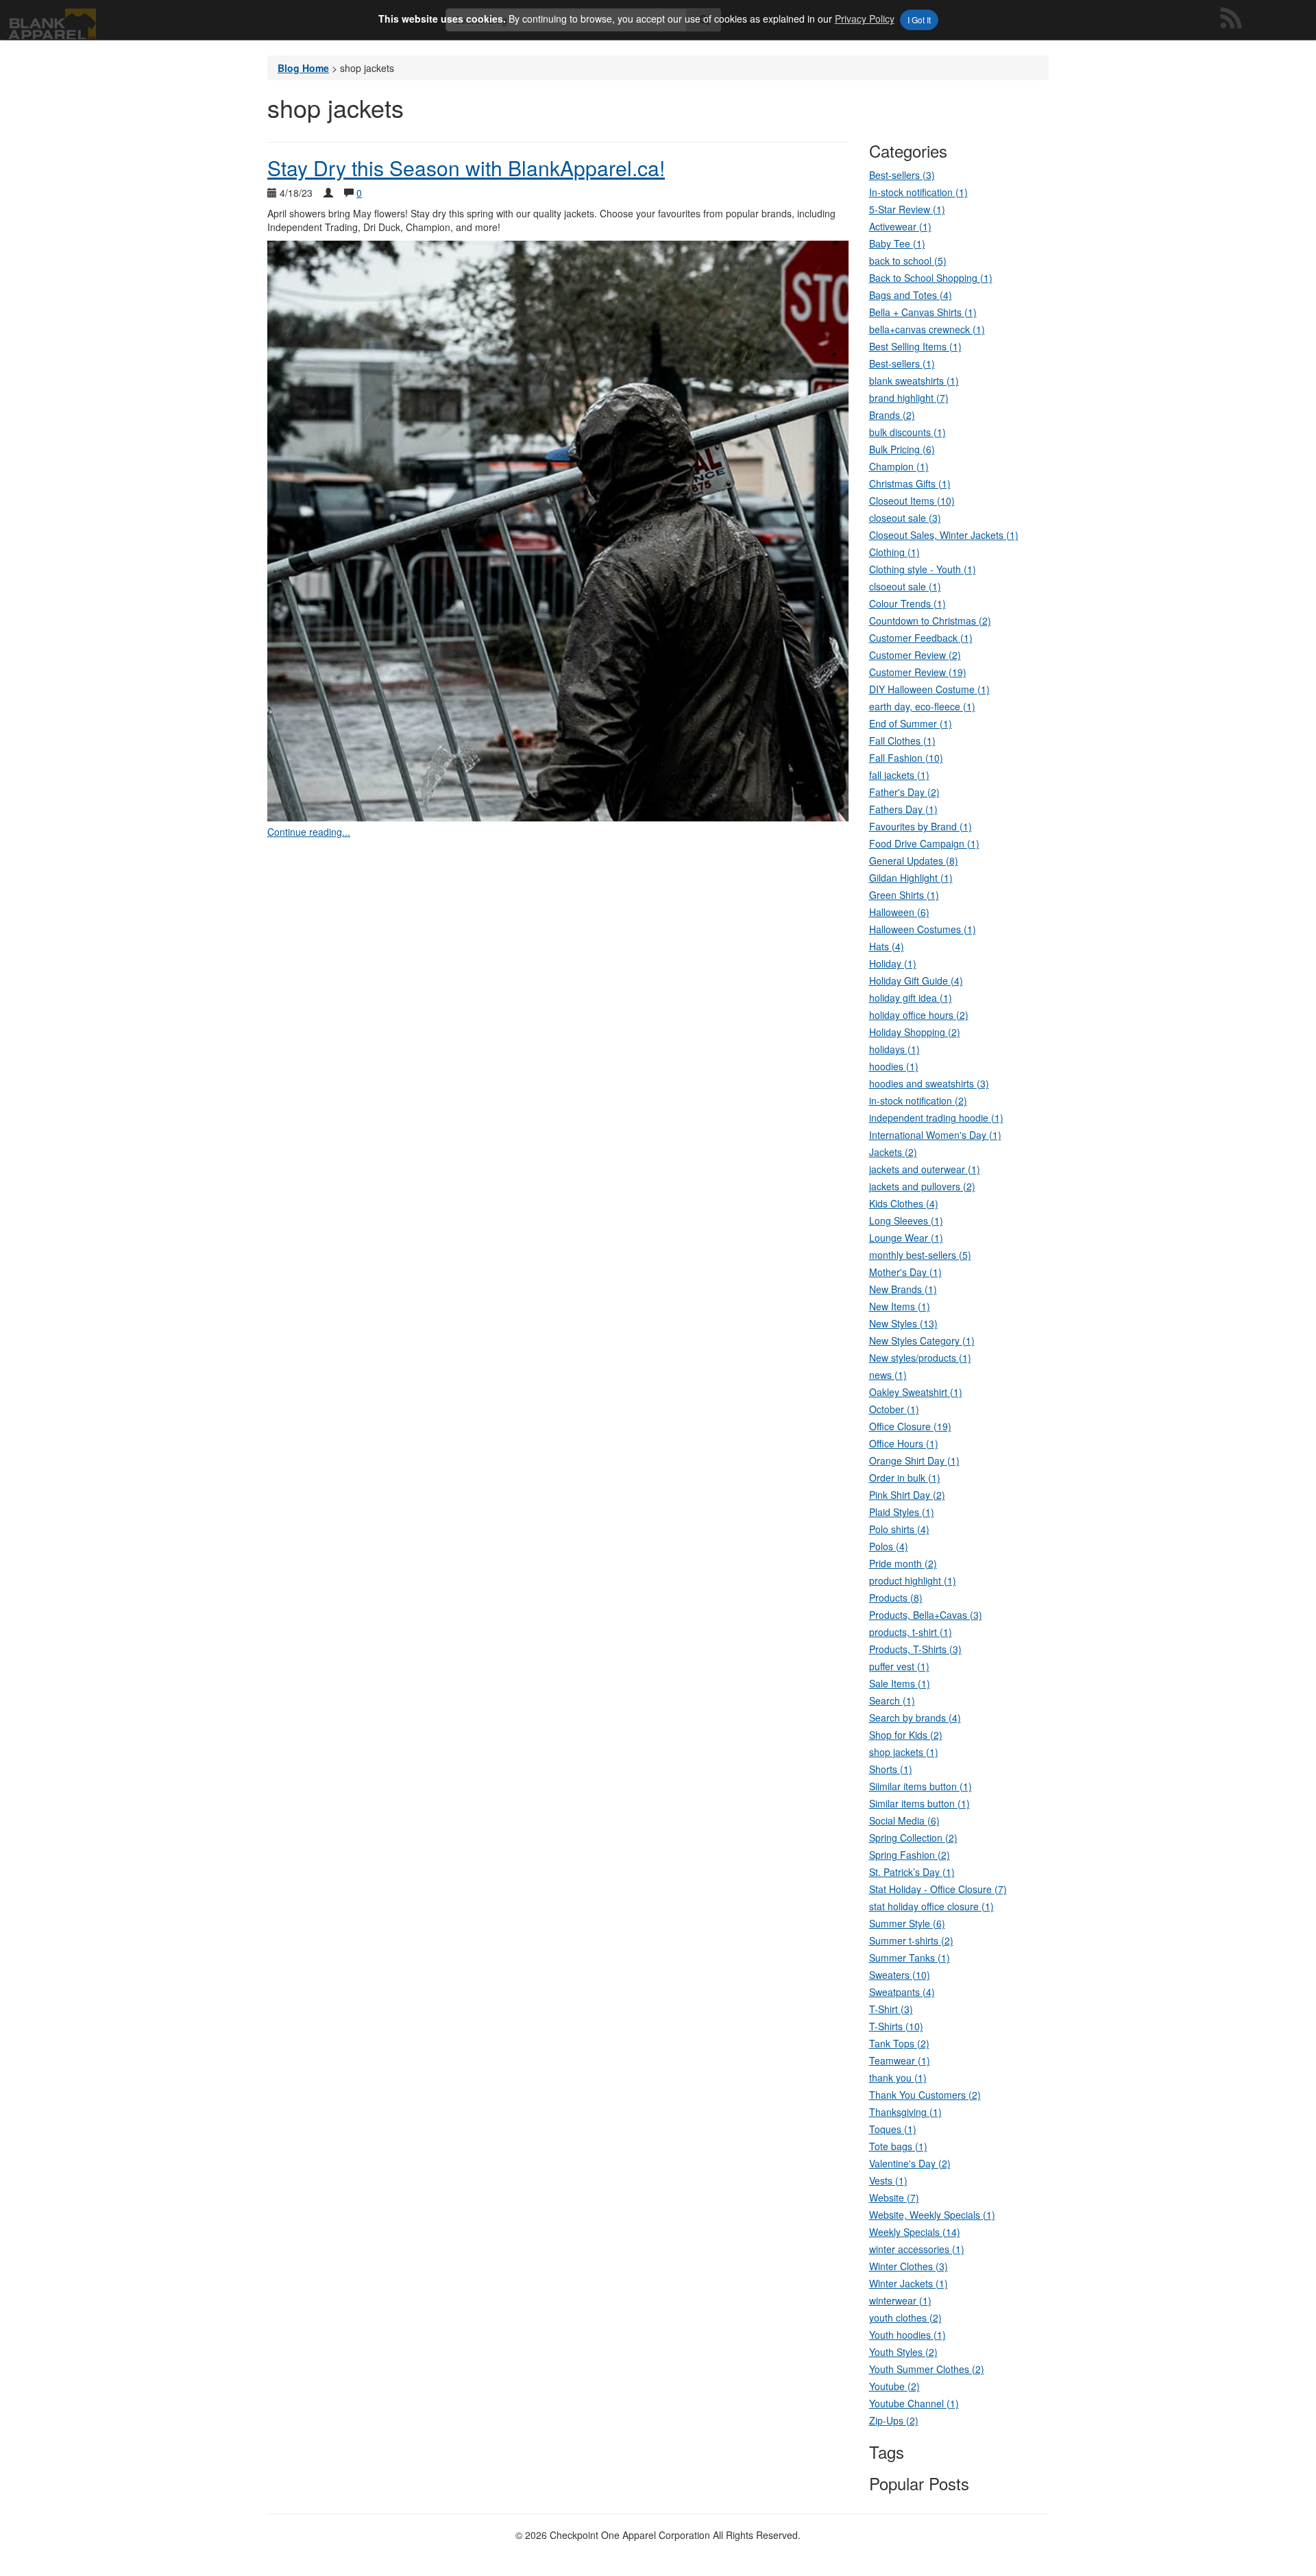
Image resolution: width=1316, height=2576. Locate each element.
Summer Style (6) (907, 1923)
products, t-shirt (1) (911, 1632)
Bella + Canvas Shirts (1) (923, 312)
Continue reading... (309, 832)
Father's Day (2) (904, 792)
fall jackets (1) (899, 775)
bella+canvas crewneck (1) (927, 329)
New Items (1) (900, 1306)
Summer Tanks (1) (910, 1958)
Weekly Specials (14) (915, 2232)
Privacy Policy (865, 19)
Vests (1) (888, 2180)
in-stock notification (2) (918, 1100)
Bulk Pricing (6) (902, 449)
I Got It (919, 20)
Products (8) (896, 1598)
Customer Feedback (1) (921, 638)
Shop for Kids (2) (906, 1735)
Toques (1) (893, 2129)
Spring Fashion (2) (910, 1855)
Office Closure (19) (910, 1426)
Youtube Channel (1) (914, 2403)
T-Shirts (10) (896, 2026)
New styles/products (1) (920, 1358)
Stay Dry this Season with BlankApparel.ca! (466, 168)
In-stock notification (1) (918, 192)
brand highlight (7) (909, 398)
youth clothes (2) (905, 2318)
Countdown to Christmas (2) (930, 621)
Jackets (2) (893, 1152)
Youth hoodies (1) (907, 2335)
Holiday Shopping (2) (915, 1032)
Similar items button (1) (919, 1803)
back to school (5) (908, 261)
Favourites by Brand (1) (921, 826)
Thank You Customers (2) (925, 2095)
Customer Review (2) (915, 655)
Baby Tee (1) (897, 243)
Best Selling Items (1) (915, 346)
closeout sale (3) (905, 518)
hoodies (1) (894, 1066)
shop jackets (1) (904, 1752)
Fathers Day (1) (903, 809)
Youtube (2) (894, 2386)
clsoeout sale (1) (905, 586)
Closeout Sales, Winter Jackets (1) (944, 535)
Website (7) (894, 2198)
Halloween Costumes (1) (923, 929)
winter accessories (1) (917, 2249)
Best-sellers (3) (902, 175)
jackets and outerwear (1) (925, 1169)
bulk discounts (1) (907, 432)
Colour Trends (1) (907, 603)
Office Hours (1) (904, 1443)
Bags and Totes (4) (911, 295)
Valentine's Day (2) (910, 2163)
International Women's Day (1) (935, 1135)
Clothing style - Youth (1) (923, 569)
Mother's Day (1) (905, 1272)
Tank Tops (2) (899, 2043)
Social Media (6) (904, 1820)
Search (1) (892, 1700)
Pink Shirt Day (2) (907, 1495)
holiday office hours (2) (919, 1015)
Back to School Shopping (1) (931, 278)
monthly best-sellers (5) (920, 1255)
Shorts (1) (891, 1769)
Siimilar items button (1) (921, 1786)
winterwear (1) (900, 2300)
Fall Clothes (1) (902, 741)
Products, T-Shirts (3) (915, 1649)
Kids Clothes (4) (904, 1203)
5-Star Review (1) (907, 209)
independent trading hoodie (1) (936, 1118)
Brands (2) (892, 415)
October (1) (894, 1409)
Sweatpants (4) (902, 1992)
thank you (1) (898, 2078)
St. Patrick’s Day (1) (912, 1872)
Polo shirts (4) (899, 1529)
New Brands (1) (903, 1289)
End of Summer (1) (911, 723)
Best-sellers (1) (902, 363)
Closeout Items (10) (912, 501)
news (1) (888, 1375)
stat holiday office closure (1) (931, 1906)
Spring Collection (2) (913, 1838)
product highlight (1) (913, 1580)
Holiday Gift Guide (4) (916, 980)
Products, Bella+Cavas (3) (926, 1615)
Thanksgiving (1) (905, 2112)
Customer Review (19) (918, 672)
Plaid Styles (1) (902, 1512)
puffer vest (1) (899, 1666)
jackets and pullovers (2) (922, 1186)
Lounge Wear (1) (906, 1238)
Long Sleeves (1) (906, 1220)
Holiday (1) (893, 963)
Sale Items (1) (900, 1683)
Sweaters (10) (900, 1975)
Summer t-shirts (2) (911, 1940)
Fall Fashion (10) (906, 758)
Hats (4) (887, 946)
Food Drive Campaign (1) (924, 843)
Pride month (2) (903, 1563)
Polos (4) (889, 1546)
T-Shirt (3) (891, 2009)
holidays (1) (894, 1049)
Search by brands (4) (915, 1718)
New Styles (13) (903, 1323)
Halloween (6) (899, 912)
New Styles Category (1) (922, 1340)
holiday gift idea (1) (911, 998)
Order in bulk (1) (905, 1478)
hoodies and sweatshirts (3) (929, 1083)
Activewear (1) (900, 226)
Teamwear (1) (900, 2060)
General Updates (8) (914, 860)
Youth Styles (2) (903, 2352)
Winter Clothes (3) (909, 2266)
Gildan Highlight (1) (911, 878)
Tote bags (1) (898, 2146)
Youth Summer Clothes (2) (927, 2369)
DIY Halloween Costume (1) (929, 689)
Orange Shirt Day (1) (914, 1460)
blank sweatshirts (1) (914, 381)
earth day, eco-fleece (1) (922, 706)
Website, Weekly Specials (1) (932, 2215)
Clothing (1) (894, 552)
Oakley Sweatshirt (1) (916, 1392)
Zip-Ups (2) (894, 2420)
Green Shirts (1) (904, 895)
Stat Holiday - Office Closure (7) (938, 1889)
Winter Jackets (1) (909, 2283)
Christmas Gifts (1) (910, 483)
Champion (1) (899, 466)
